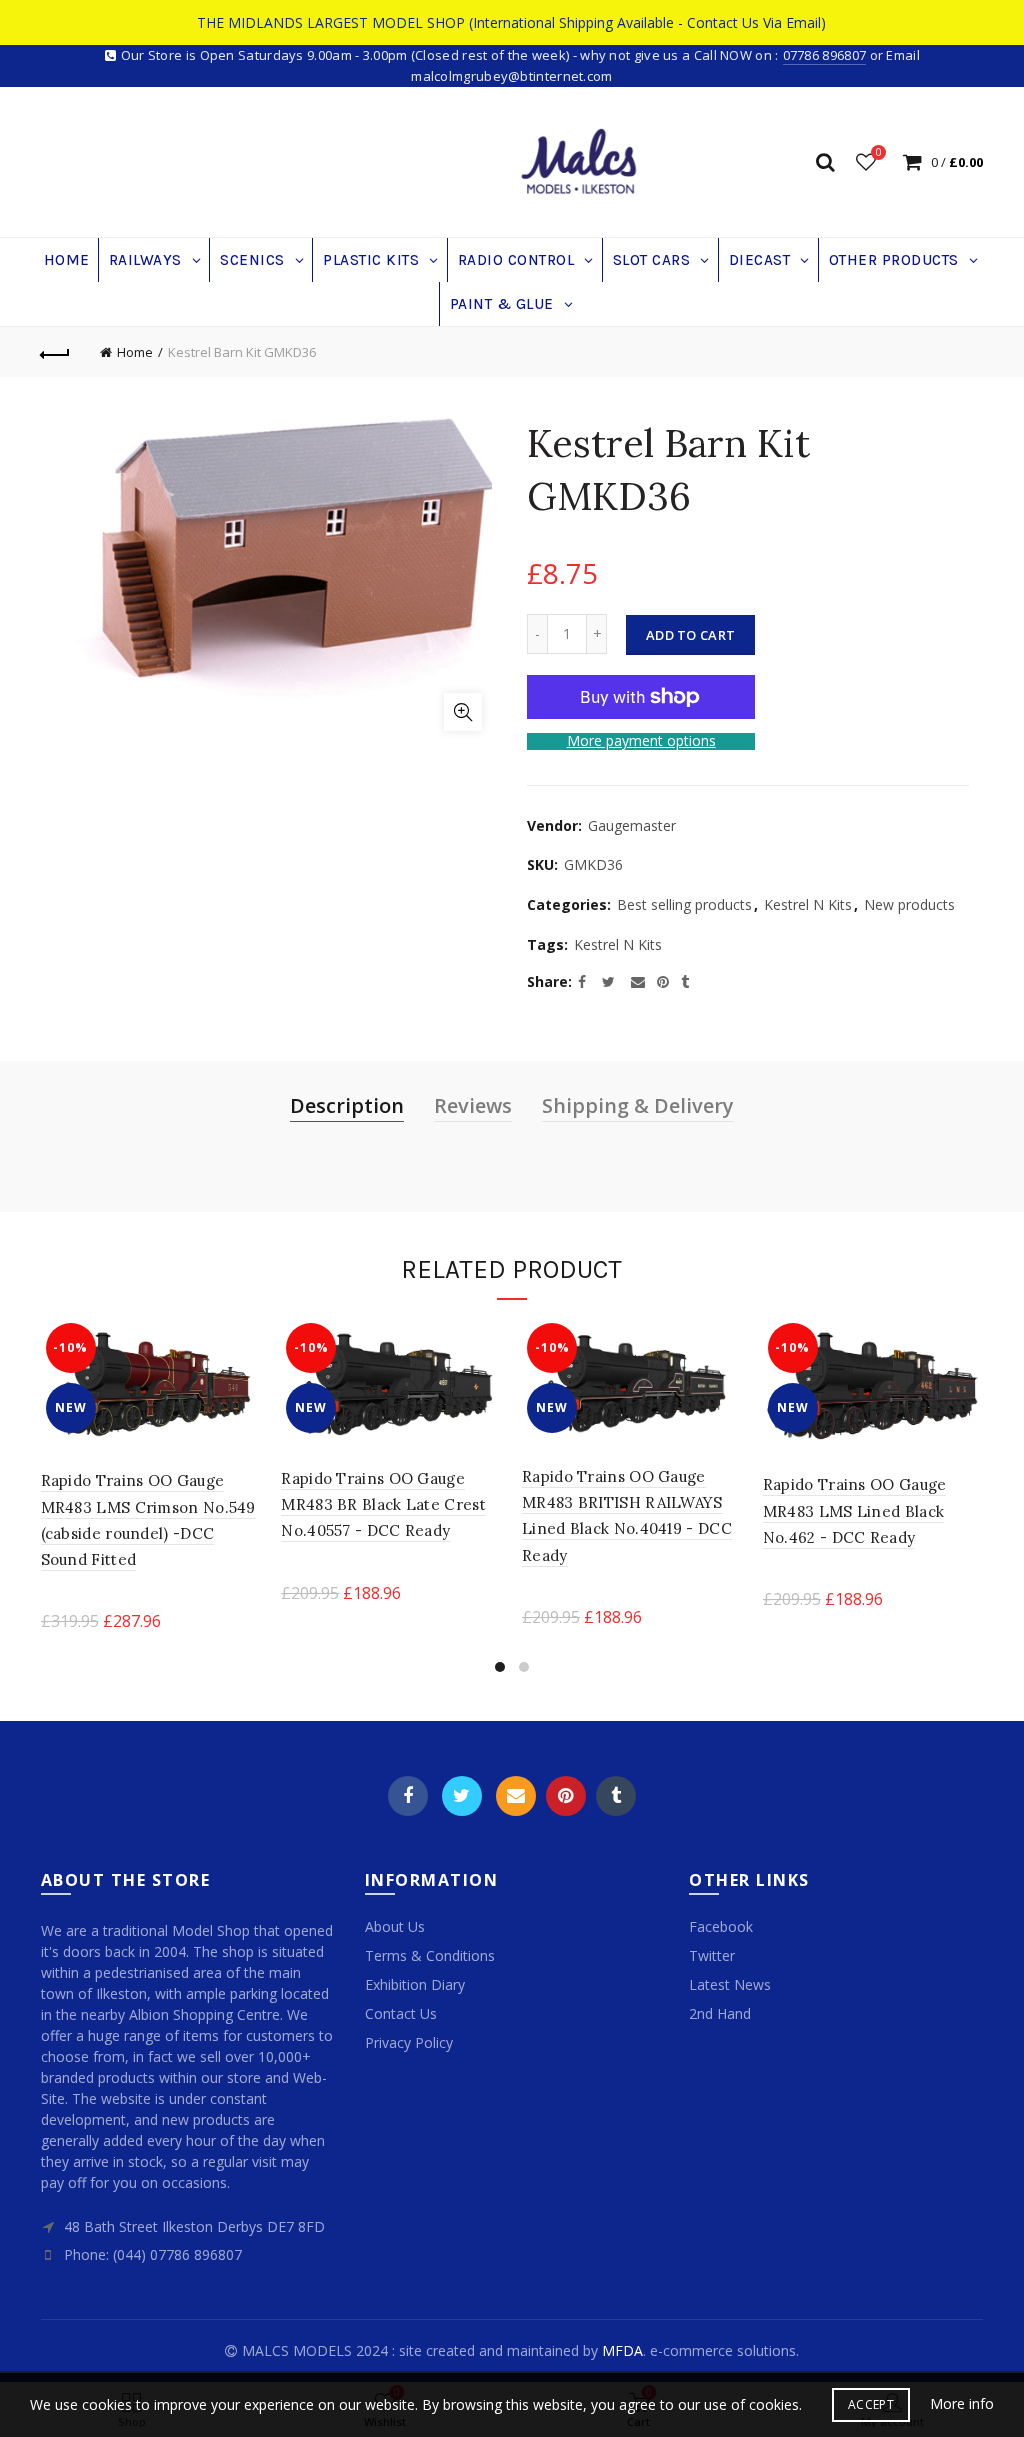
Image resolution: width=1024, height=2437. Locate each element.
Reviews (473, 1105)
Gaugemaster (632, 825)
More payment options (641, 741)
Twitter (462, 1796)
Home (135, 352)
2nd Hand (720, 2013)
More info (962, 2404)
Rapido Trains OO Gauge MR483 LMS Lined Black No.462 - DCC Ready (855, 1511)
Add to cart (690, 635)
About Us (395, 1926)
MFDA (622, 2350)
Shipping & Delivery (638, 1105)
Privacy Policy (409, 2042)
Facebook (408, 1796)
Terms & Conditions (430, 1955)
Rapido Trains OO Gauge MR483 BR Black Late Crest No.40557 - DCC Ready (383, 1505)
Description (347, 1105)
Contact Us (401, 2013)
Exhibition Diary (415, 1984)
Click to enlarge (463, 712)
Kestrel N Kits (808, 904)
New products (909, 904)
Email (516, 1796)
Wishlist (878, 153)
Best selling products (684, 904)
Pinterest (566, 1796)
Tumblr (616, 1796)
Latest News (730, 1984)
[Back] (56, 352)
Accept (871, 2404)
